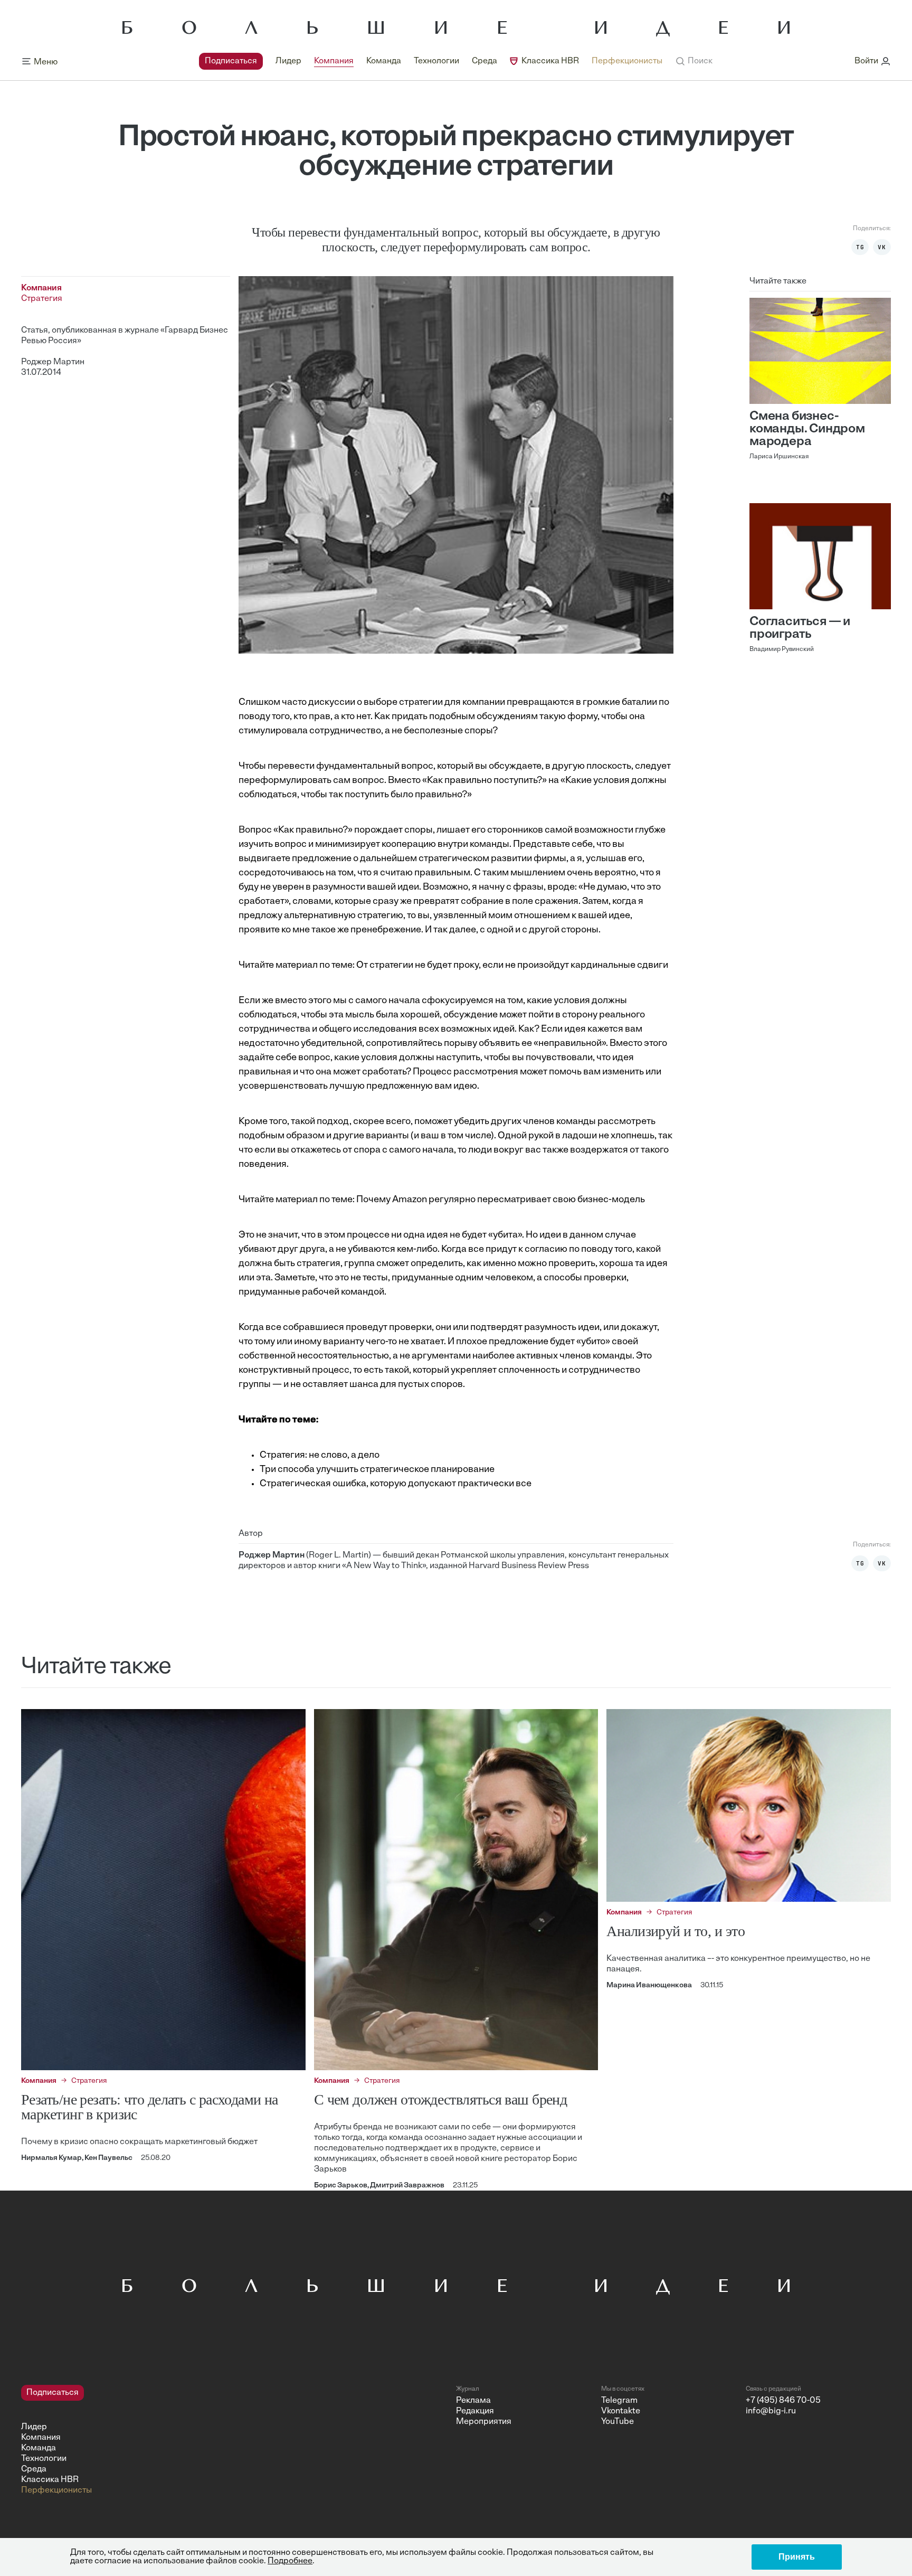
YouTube (617, 2422)
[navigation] (431, 61)
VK (882, 247)
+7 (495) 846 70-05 (783, 2401)
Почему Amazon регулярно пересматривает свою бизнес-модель (501, 1200)
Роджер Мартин (53, 362)
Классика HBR (550, 61)
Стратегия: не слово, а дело (320, 1456)
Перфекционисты (627, 61)
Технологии (436, 61)
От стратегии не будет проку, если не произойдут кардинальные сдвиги (512, 966)
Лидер (288, 61)
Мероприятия (484, 2422)
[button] (694, 61)
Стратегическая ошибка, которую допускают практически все (396, 1484)
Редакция (475, 2411)
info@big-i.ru (771, 2411)
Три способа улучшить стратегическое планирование (377, 1470)
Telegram (619, 2401)
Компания (334, 61)
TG (860, 247)
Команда (384, 61)
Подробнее (290, 2561)
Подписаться (231, 61)
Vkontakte (621, 2411)
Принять (797, 2557)
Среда (484, 61)
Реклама (473, 2401)
